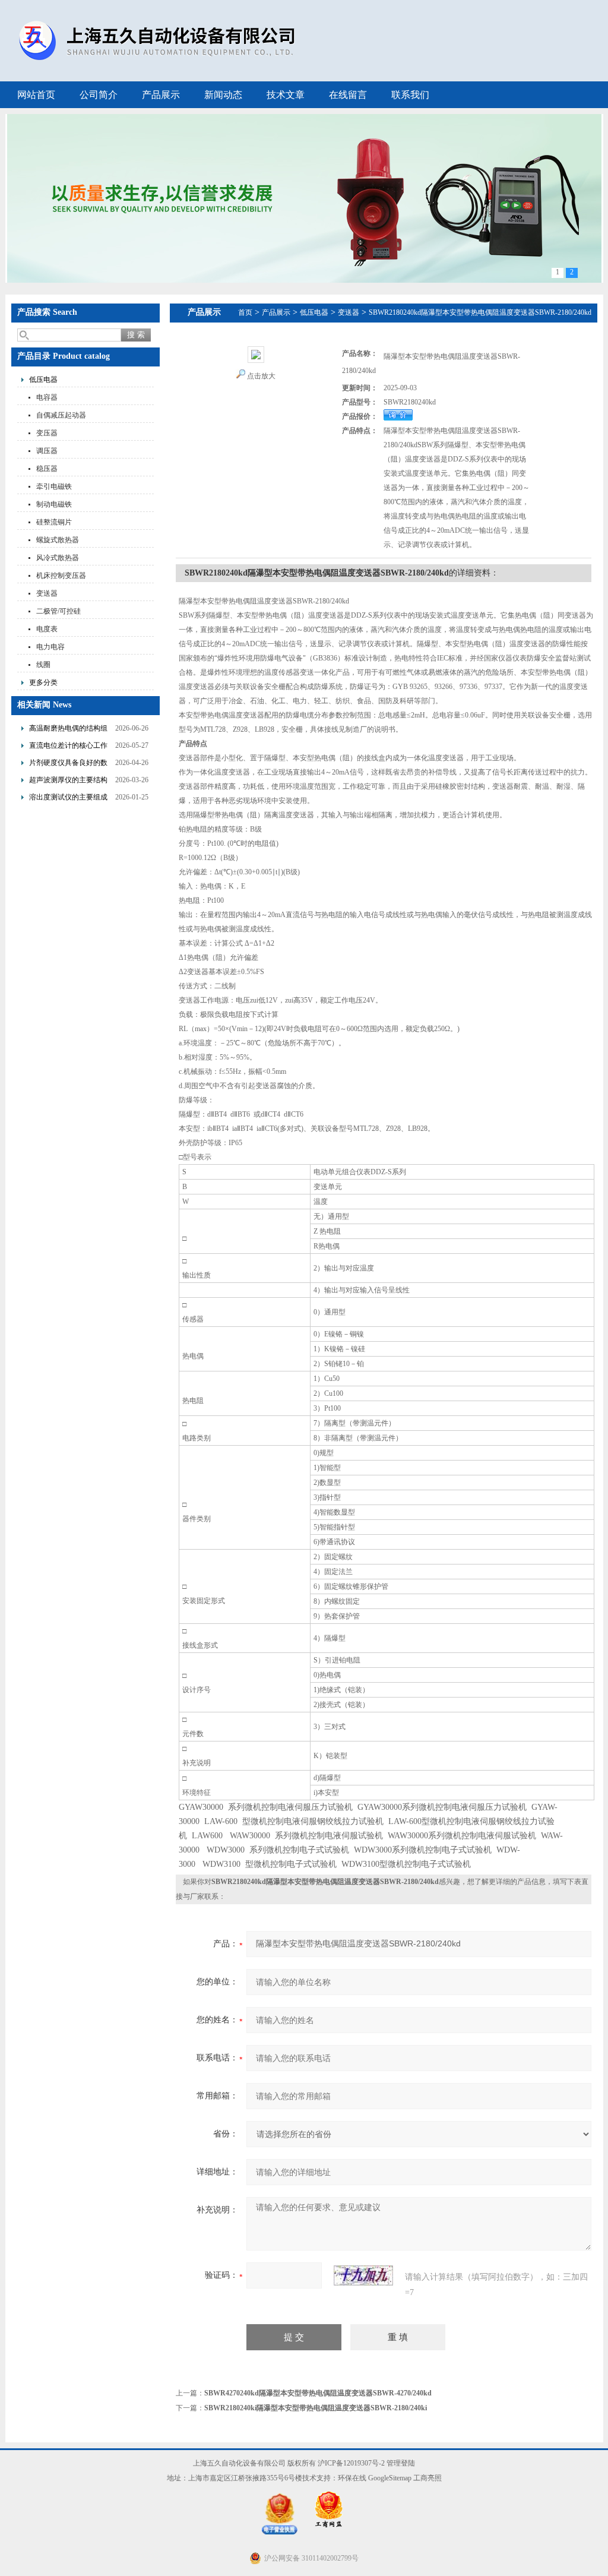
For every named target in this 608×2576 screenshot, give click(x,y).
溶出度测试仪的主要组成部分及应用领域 (68, 799)
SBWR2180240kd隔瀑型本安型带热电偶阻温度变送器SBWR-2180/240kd (480, 312)
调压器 (47, 451)
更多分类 (43, 682)
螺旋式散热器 (58, 540)
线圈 (43, 665)
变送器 (47, 593)
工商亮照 (427, 2478)
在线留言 (348, 95)
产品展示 (161, 95)
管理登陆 (401, 2463)
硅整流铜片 (54, 522)
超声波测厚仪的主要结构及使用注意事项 (68, 781)
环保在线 (352, 2478)
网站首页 (36, 95)
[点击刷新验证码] (363, 2275)
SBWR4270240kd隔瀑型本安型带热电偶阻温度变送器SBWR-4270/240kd (318, 2393)
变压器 (47, 433)
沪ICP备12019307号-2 (351, 2463)
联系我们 (410, 95)
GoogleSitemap (390, 2478)
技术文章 (286, 95)
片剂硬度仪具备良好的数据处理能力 (68, 764)
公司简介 (99, 95)
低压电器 (43, 380)
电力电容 (50, 647)
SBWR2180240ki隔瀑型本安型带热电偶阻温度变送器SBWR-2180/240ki (316, 2408)
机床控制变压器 (61, 576)
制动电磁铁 (54, 504)
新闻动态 (223, 95)
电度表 (47, 629)
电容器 (47, 397)
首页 (245, 312)
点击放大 (261, 376)
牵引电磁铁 (54, 486)
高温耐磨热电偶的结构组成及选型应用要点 (68, 730)
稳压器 (47, 469)
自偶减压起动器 (61, 415)
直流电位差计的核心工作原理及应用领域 (68, 747)
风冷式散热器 (58, 558)
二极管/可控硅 (58, 611)
